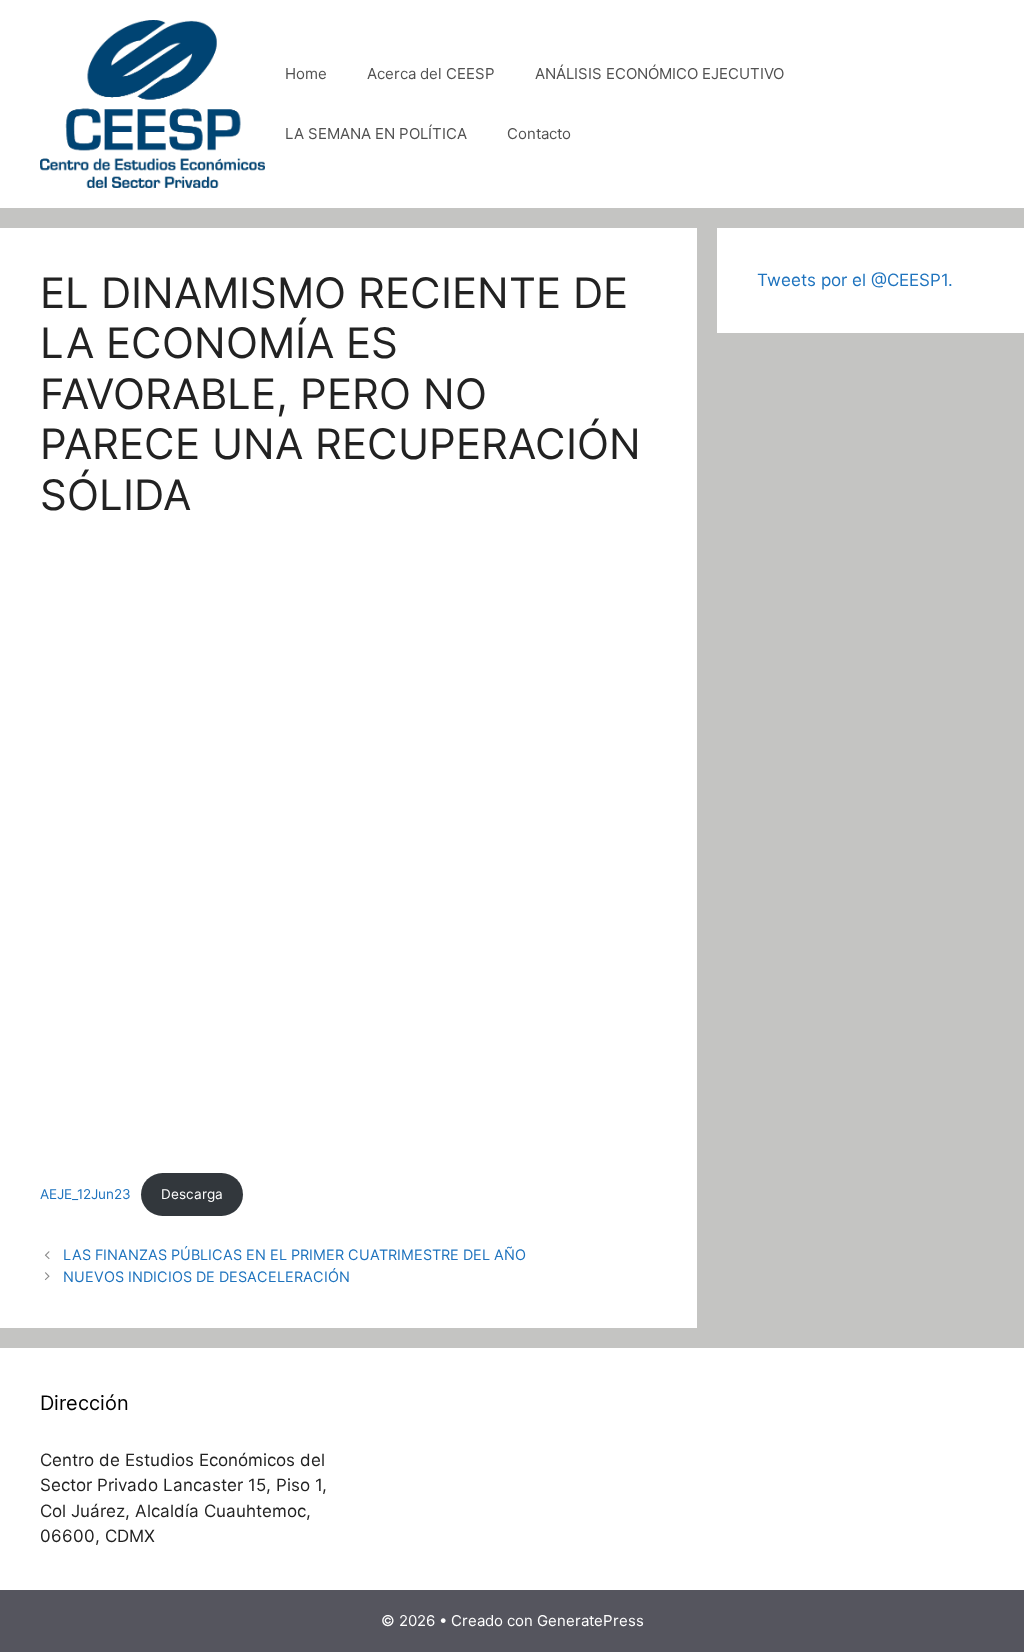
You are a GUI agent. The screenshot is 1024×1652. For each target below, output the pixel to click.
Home (306, 73)
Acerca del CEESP (431, 73)
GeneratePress (590, 1620)
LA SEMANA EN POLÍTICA (376, 133)
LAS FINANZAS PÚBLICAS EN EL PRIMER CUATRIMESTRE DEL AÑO (294, 1254)
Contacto (539, 133)
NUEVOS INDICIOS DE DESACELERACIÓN (206, 1276)
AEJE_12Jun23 (85, 1194)
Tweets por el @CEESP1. (855, 280)
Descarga (192, 1194)
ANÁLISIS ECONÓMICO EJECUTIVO (659, 73)
